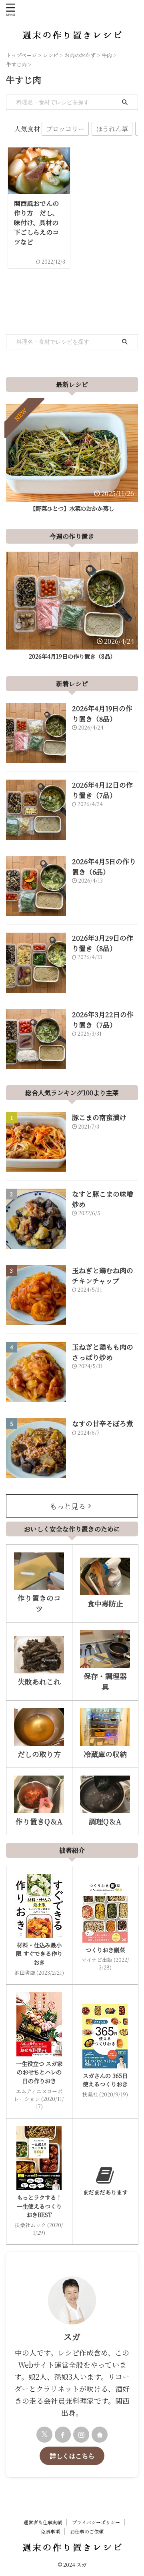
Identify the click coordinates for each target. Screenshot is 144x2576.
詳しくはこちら (72, 2456)
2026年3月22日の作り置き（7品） (103, 1019)
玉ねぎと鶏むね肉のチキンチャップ (103, 1275)
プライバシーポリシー (96, 2522)
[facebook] (63, 2435)
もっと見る (68, 1506)
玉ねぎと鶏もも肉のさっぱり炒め (103, 1352)
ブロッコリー (65, 129)
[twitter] (44, 2435)
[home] (100, 2435)
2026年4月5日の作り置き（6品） (104, 866)
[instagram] (81, 2435)
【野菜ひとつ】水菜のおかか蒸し (72, 508)
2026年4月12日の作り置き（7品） (102, 790)
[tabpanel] (72, 460)
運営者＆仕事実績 (43, 2522)
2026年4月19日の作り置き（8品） (72, 656)
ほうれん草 (112, 129)
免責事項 (50, 2531)
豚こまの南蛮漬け (99, 1117)
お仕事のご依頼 (87, 2531)
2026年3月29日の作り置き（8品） (103, 943)
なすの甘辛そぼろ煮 (103, 1423)
